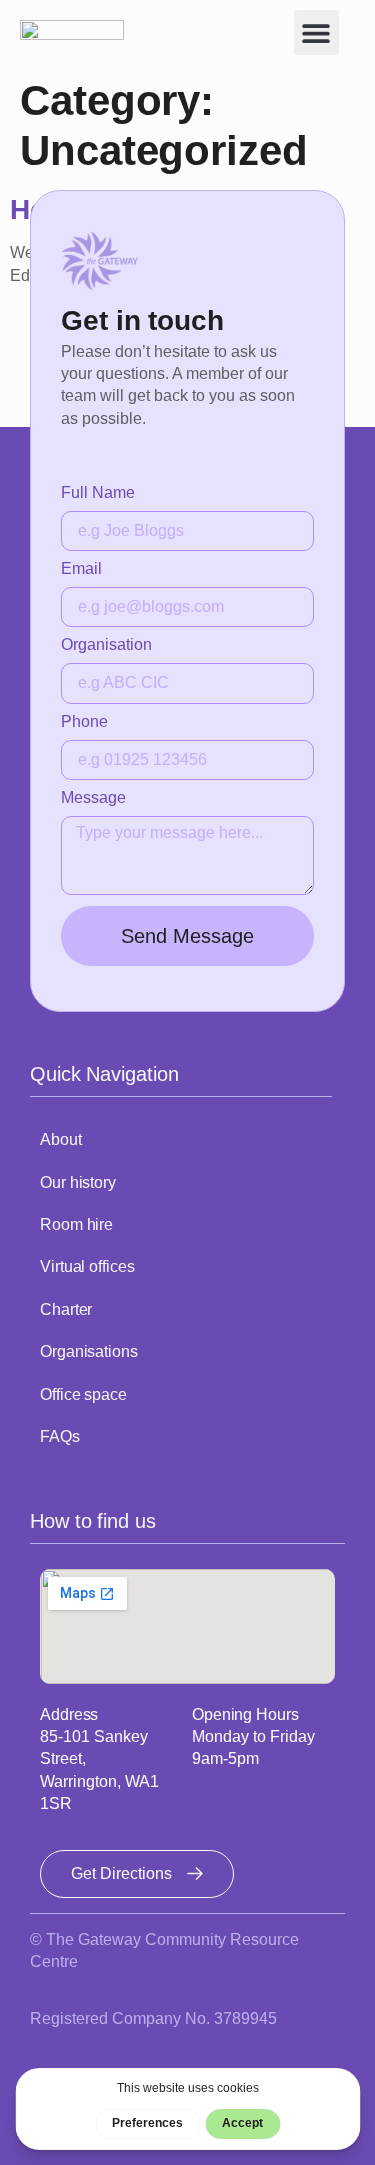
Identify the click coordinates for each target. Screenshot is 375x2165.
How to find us (93, 1521)
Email (81, 569)
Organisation (106, 645)
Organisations (89, 1351)
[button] (316, 32)
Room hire (76, 1224)
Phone (84, 722)
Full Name (98, 493)
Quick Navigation (104, 1074)
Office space (83, 1394)
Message (93, 798)
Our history (78, 1182)
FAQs (60, 1436)
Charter (66, 1309)
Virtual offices (87, 1266)
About (61, 1139)
